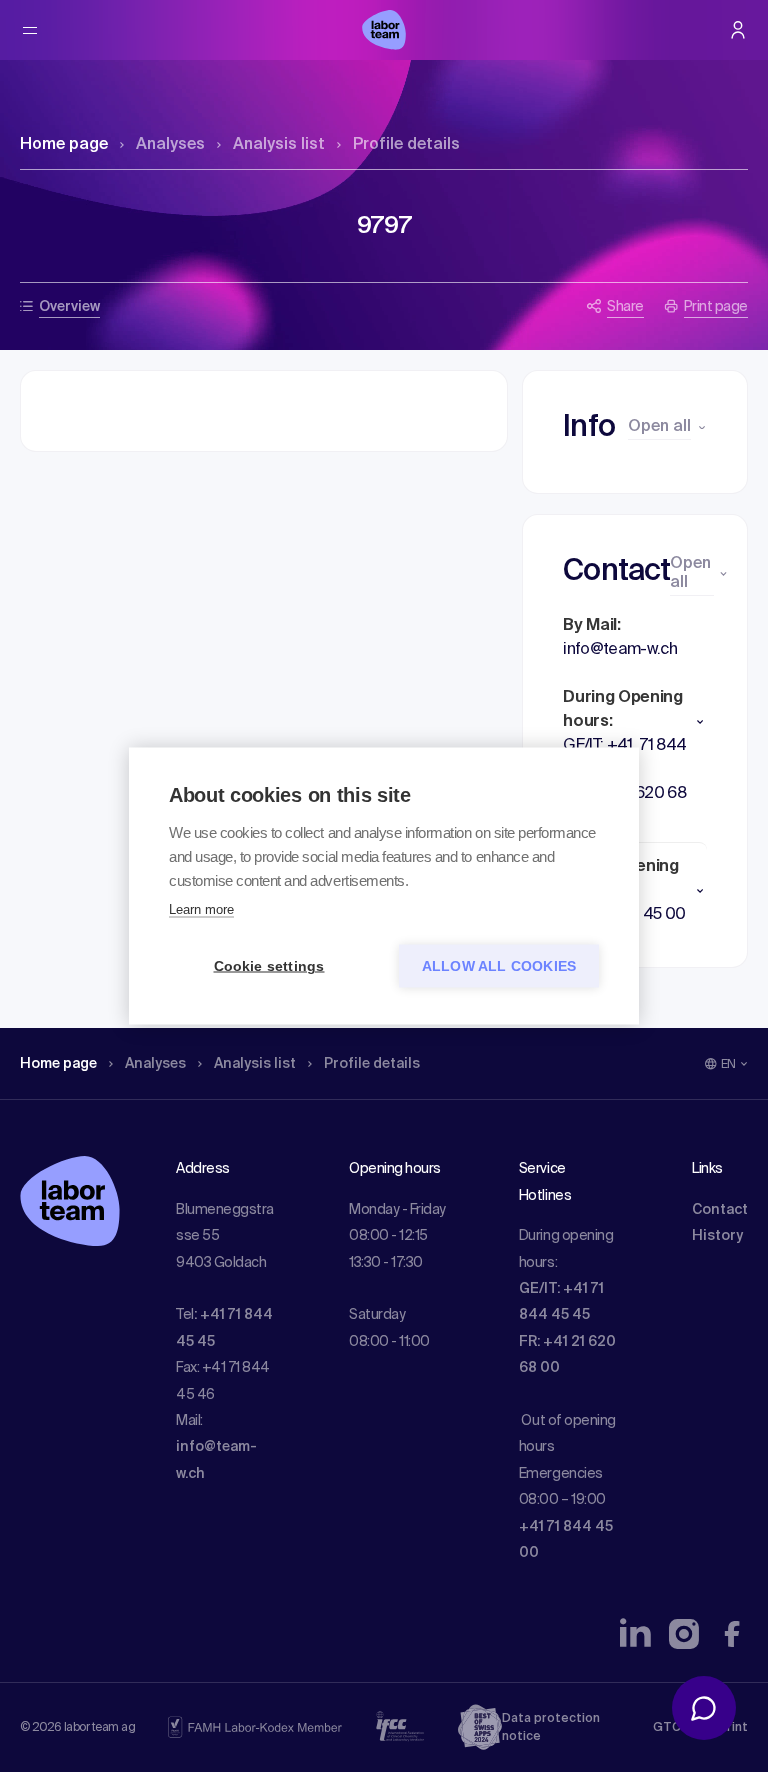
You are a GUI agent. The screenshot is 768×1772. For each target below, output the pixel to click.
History (717, 1236)
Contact (720, 1210)
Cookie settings (269, 966)
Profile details (406, 145)
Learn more (201, 909)
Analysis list (279, 145)
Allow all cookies (499, 966)
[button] (635, 722)
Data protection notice (551, 1728)
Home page (64, 145)
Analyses (170, 145)
